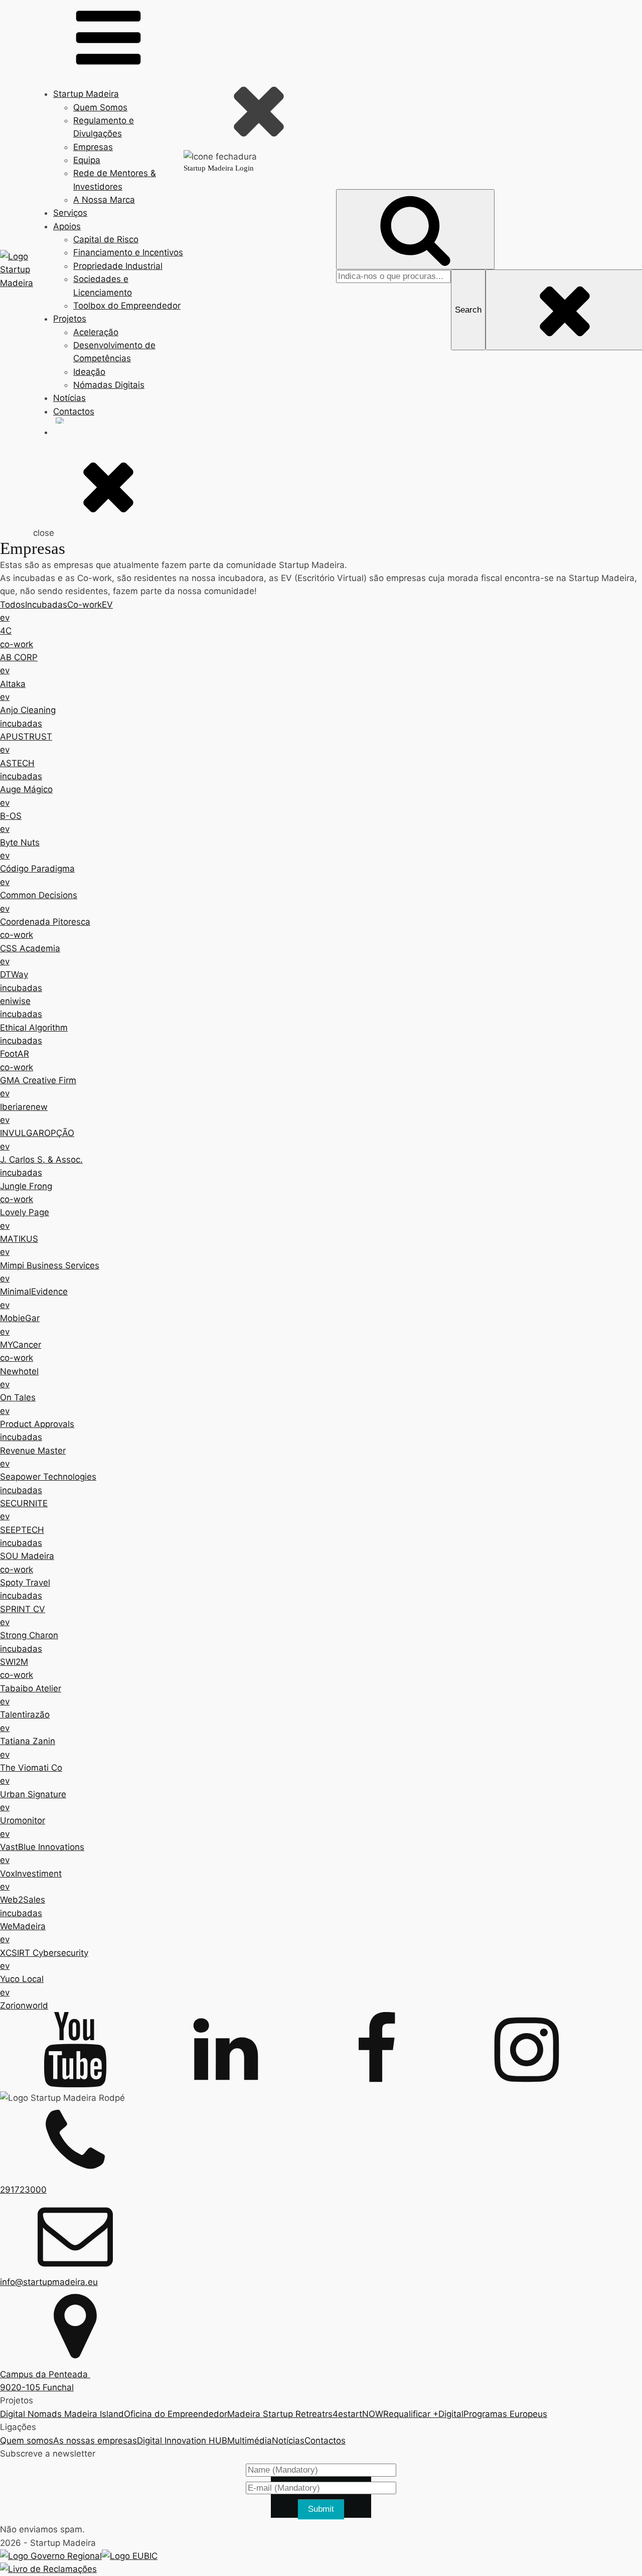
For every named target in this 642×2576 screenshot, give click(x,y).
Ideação (89, 372)
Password (202, 286)
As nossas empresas (95, 2441)
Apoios (67, 226)
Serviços (70, 213)
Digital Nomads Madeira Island (62, 2414)
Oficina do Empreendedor (176, 2414)
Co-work (85, 605)
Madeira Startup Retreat (276, 2414)
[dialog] (260, 262)
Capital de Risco (106, 239)
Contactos (74, 411)
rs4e (334, 2414)
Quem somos (27, 2441)
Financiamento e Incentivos (128, 252)
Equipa (87, 160)
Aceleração (96, 332)
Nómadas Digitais (109, 385)
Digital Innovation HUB (182, 2441)
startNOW (363, 2414)
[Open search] (415, 230)
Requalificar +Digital (423, 2414)
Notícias (69, 398)
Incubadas (46, 605)
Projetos (70, 319)
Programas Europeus (505, 2414)
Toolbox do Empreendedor (127, 306)
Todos (13, 605)
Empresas (93, 147)
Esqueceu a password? (260, 447)
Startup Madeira (86, 94)
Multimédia (250, 2441)
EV (107, 605)
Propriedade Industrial (118, 266)
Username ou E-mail (220, 243)
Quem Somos (100, 107)
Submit (321, 2509)
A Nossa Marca (104, 200)
